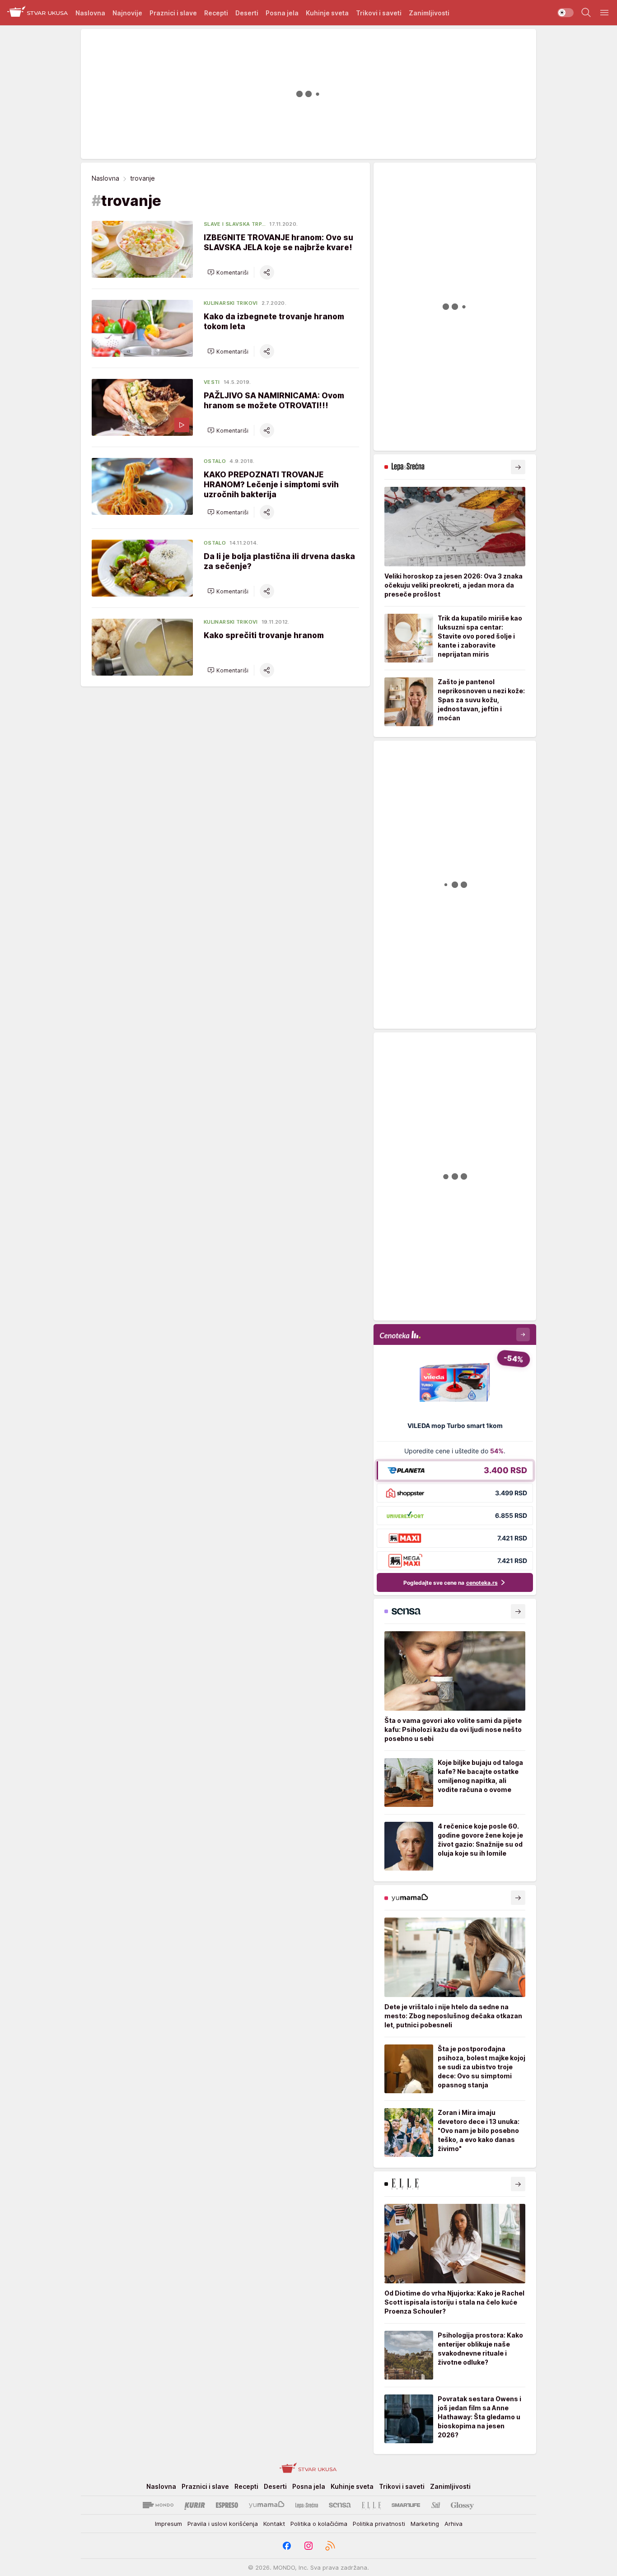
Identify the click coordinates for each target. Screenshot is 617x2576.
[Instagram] (308, 2546)
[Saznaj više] (518, 467)
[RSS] (330, 2546)
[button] (228, 272)
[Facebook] (287, 2546)
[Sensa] (340, 2505)
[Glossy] (462, 2505)
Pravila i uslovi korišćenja (223, 2524)
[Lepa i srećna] (307, 2505)
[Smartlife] (406, 2505)
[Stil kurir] (436, 2505)
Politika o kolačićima (319, 2524)
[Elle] (371, 2505)
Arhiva (453, 2524)
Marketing (425, 2524)
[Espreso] (227, 2505)
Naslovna (105, 178)
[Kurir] (195, 2505)
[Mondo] (158, 2505)
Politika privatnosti (379, 2524)
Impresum (168, 2524)
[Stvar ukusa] (38, 13)
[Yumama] (267, 2505)
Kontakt (274, 2524)
